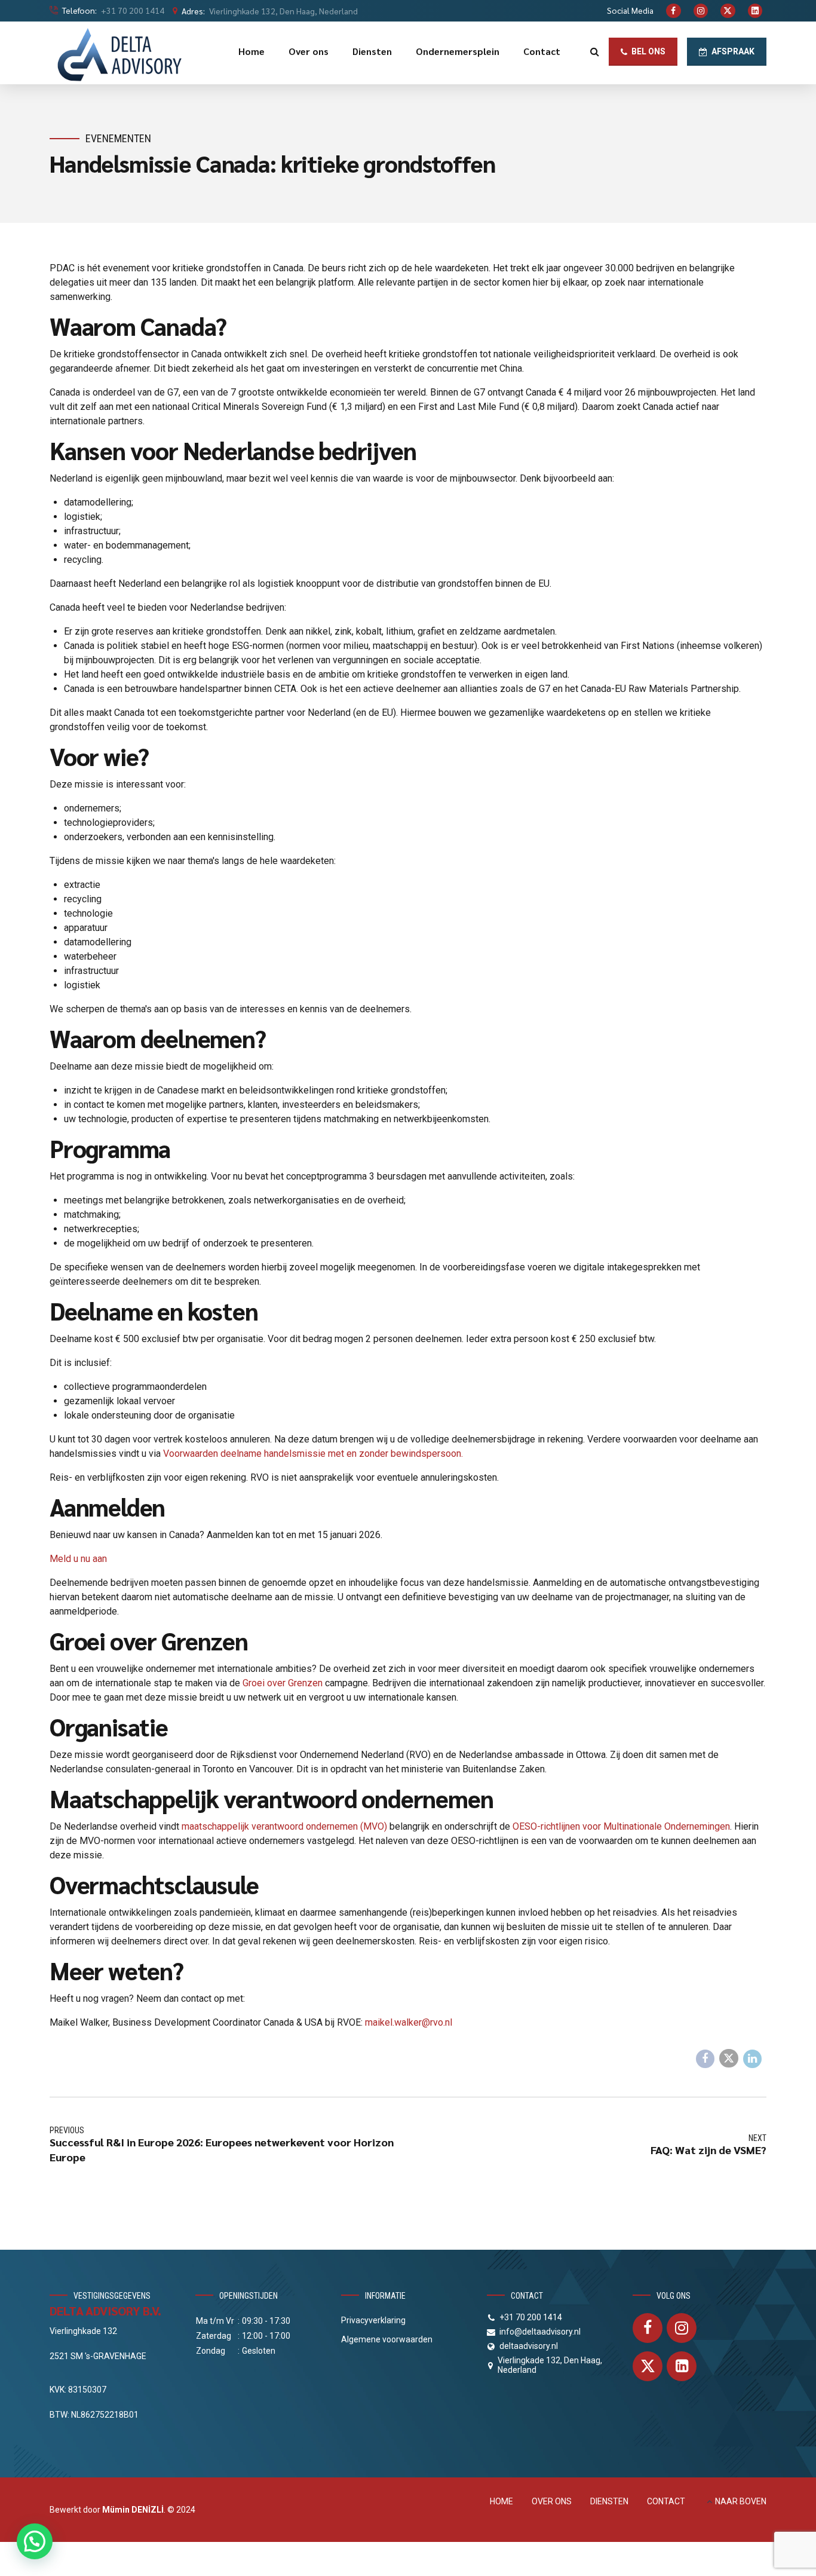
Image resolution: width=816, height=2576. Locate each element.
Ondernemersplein (458, 51)
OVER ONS (552, 2501)
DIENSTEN (609, 2501)
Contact (542, 51)
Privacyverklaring (373, 2320)
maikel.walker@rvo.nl (409, 2022)
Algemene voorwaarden (387, 2339)
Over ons (309, 51)
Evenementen (118, 138)
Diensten (372, 51)
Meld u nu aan (78, 1559)
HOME (501, 2501)
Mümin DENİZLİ (133, 2510)
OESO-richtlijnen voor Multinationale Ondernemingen (621, 1826)
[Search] (595, 51)
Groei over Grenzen (283, 1683)
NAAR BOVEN (741, 2501)
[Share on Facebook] (705, 2059)
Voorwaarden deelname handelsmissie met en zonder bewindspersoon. (313, 1454)
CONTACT (666, 2501)
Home (251, 51)
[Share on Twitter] (729, 2059)
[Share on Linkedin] (753, 2059)
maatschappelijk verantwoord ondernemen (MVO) (284, 1826)
